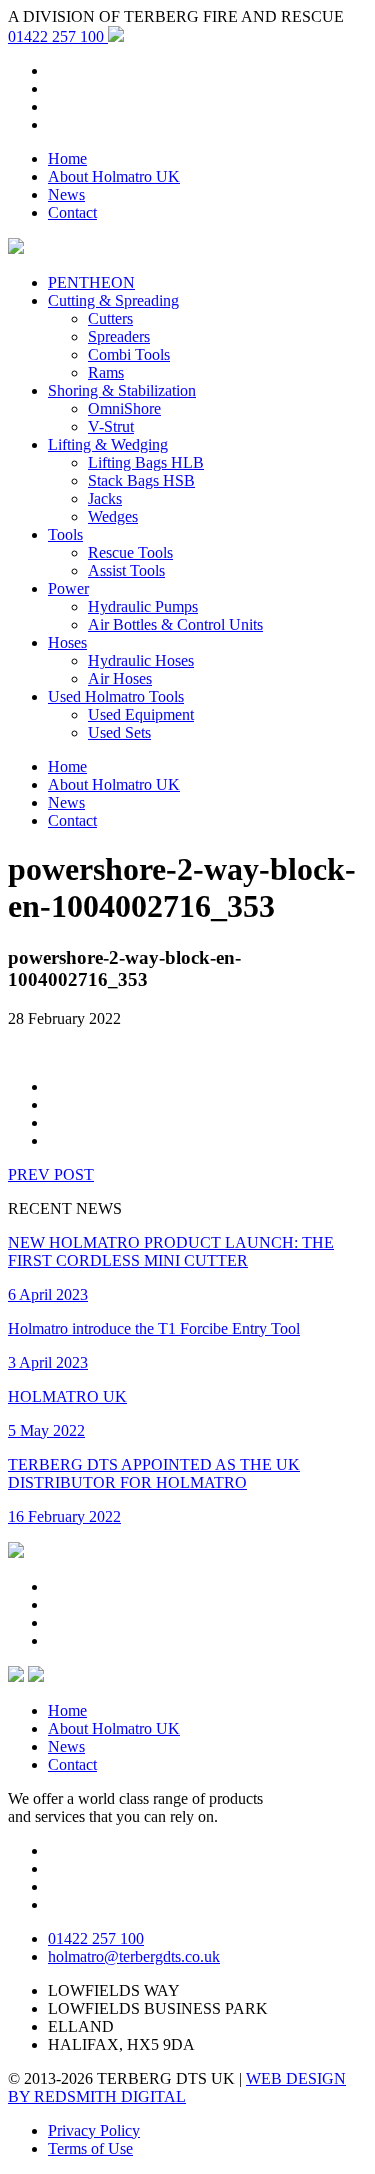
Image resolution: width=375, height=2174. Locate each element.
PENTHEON (91, 282)
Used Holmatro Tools (116, 696)
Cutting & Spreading (113, 300)
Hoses (67, 642)
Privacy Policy (94, 2130)
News (66, 194)
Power (68, 588)
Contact (72, 212)
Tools (65, 534)
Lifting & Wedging (108, 444)
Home (67, 158)
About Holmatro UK (114, 176)
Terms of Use (90, 2148)
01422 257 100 (58, 36)
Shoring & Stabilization (122, 390)
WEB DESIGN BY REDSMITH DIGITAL (177, 2087)
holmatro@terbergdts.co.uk (134, 1956)
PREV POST (51, 1174)
